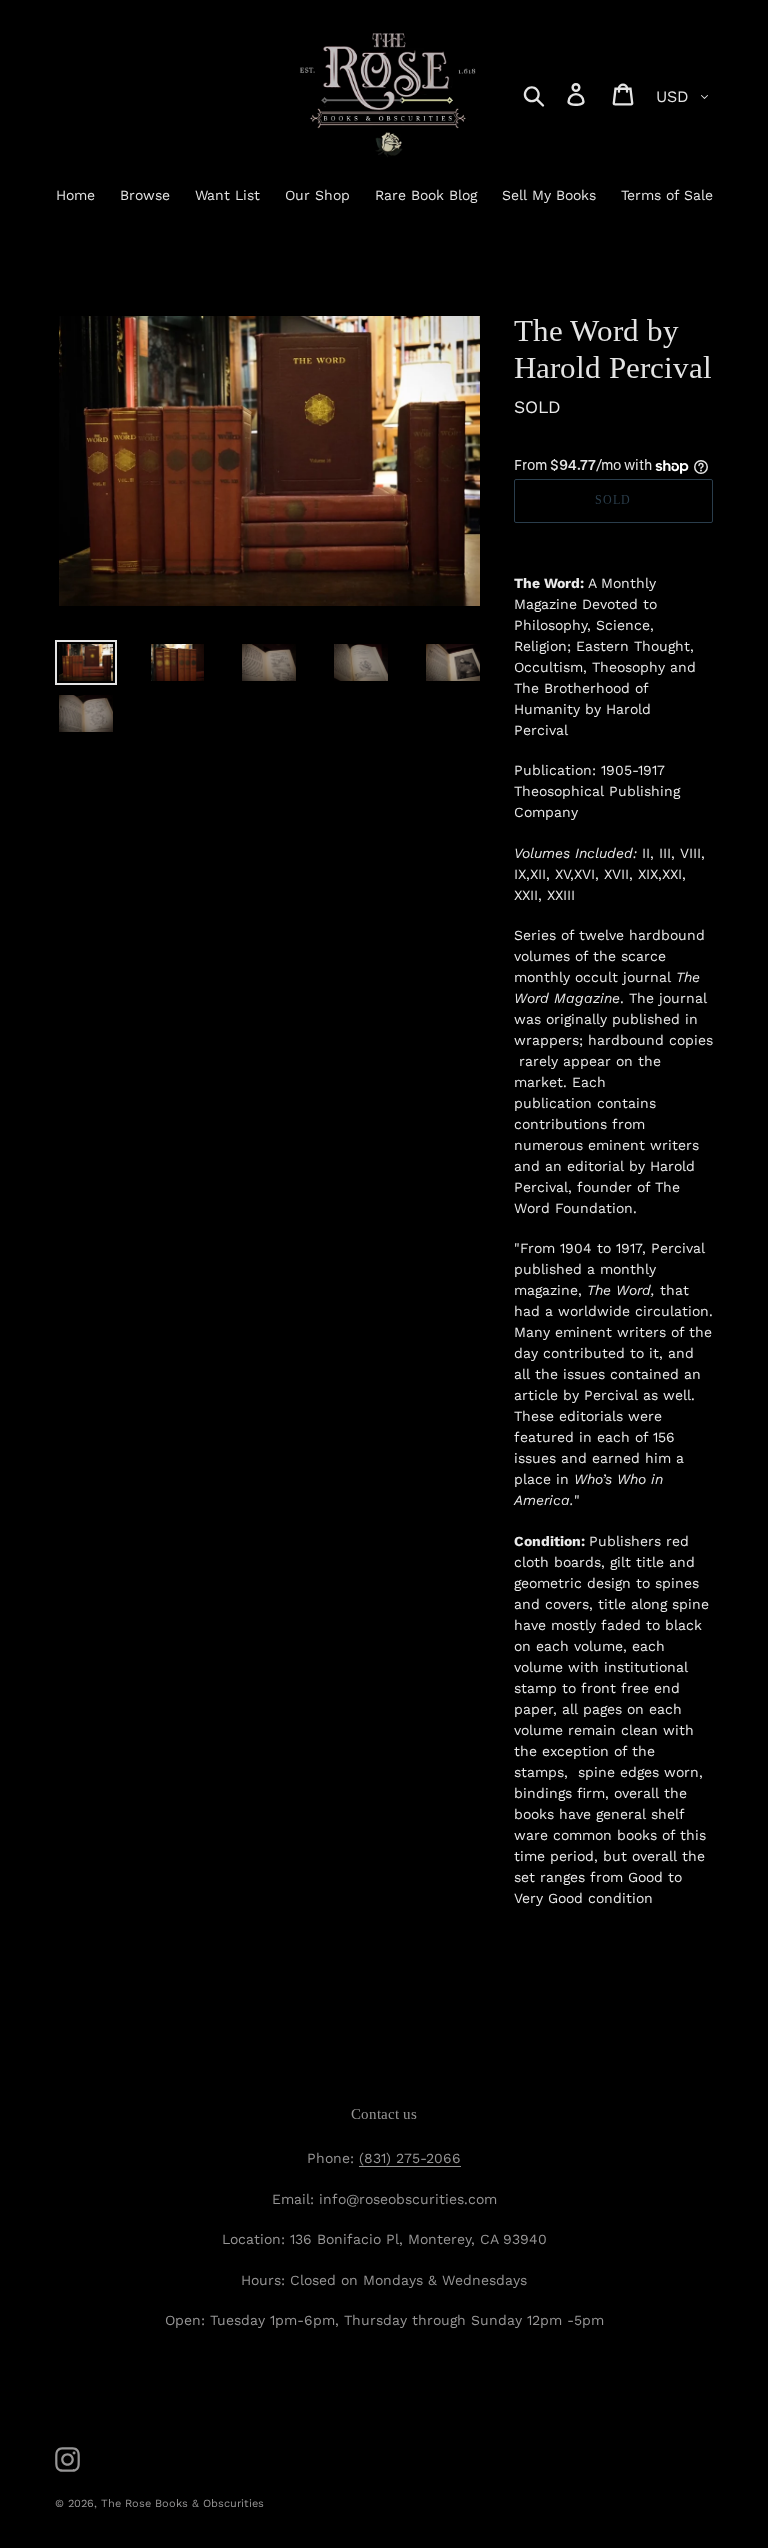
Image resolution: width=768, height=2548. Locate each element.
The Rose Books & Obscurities (182, 2503)
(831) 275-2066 (410, 2158)
